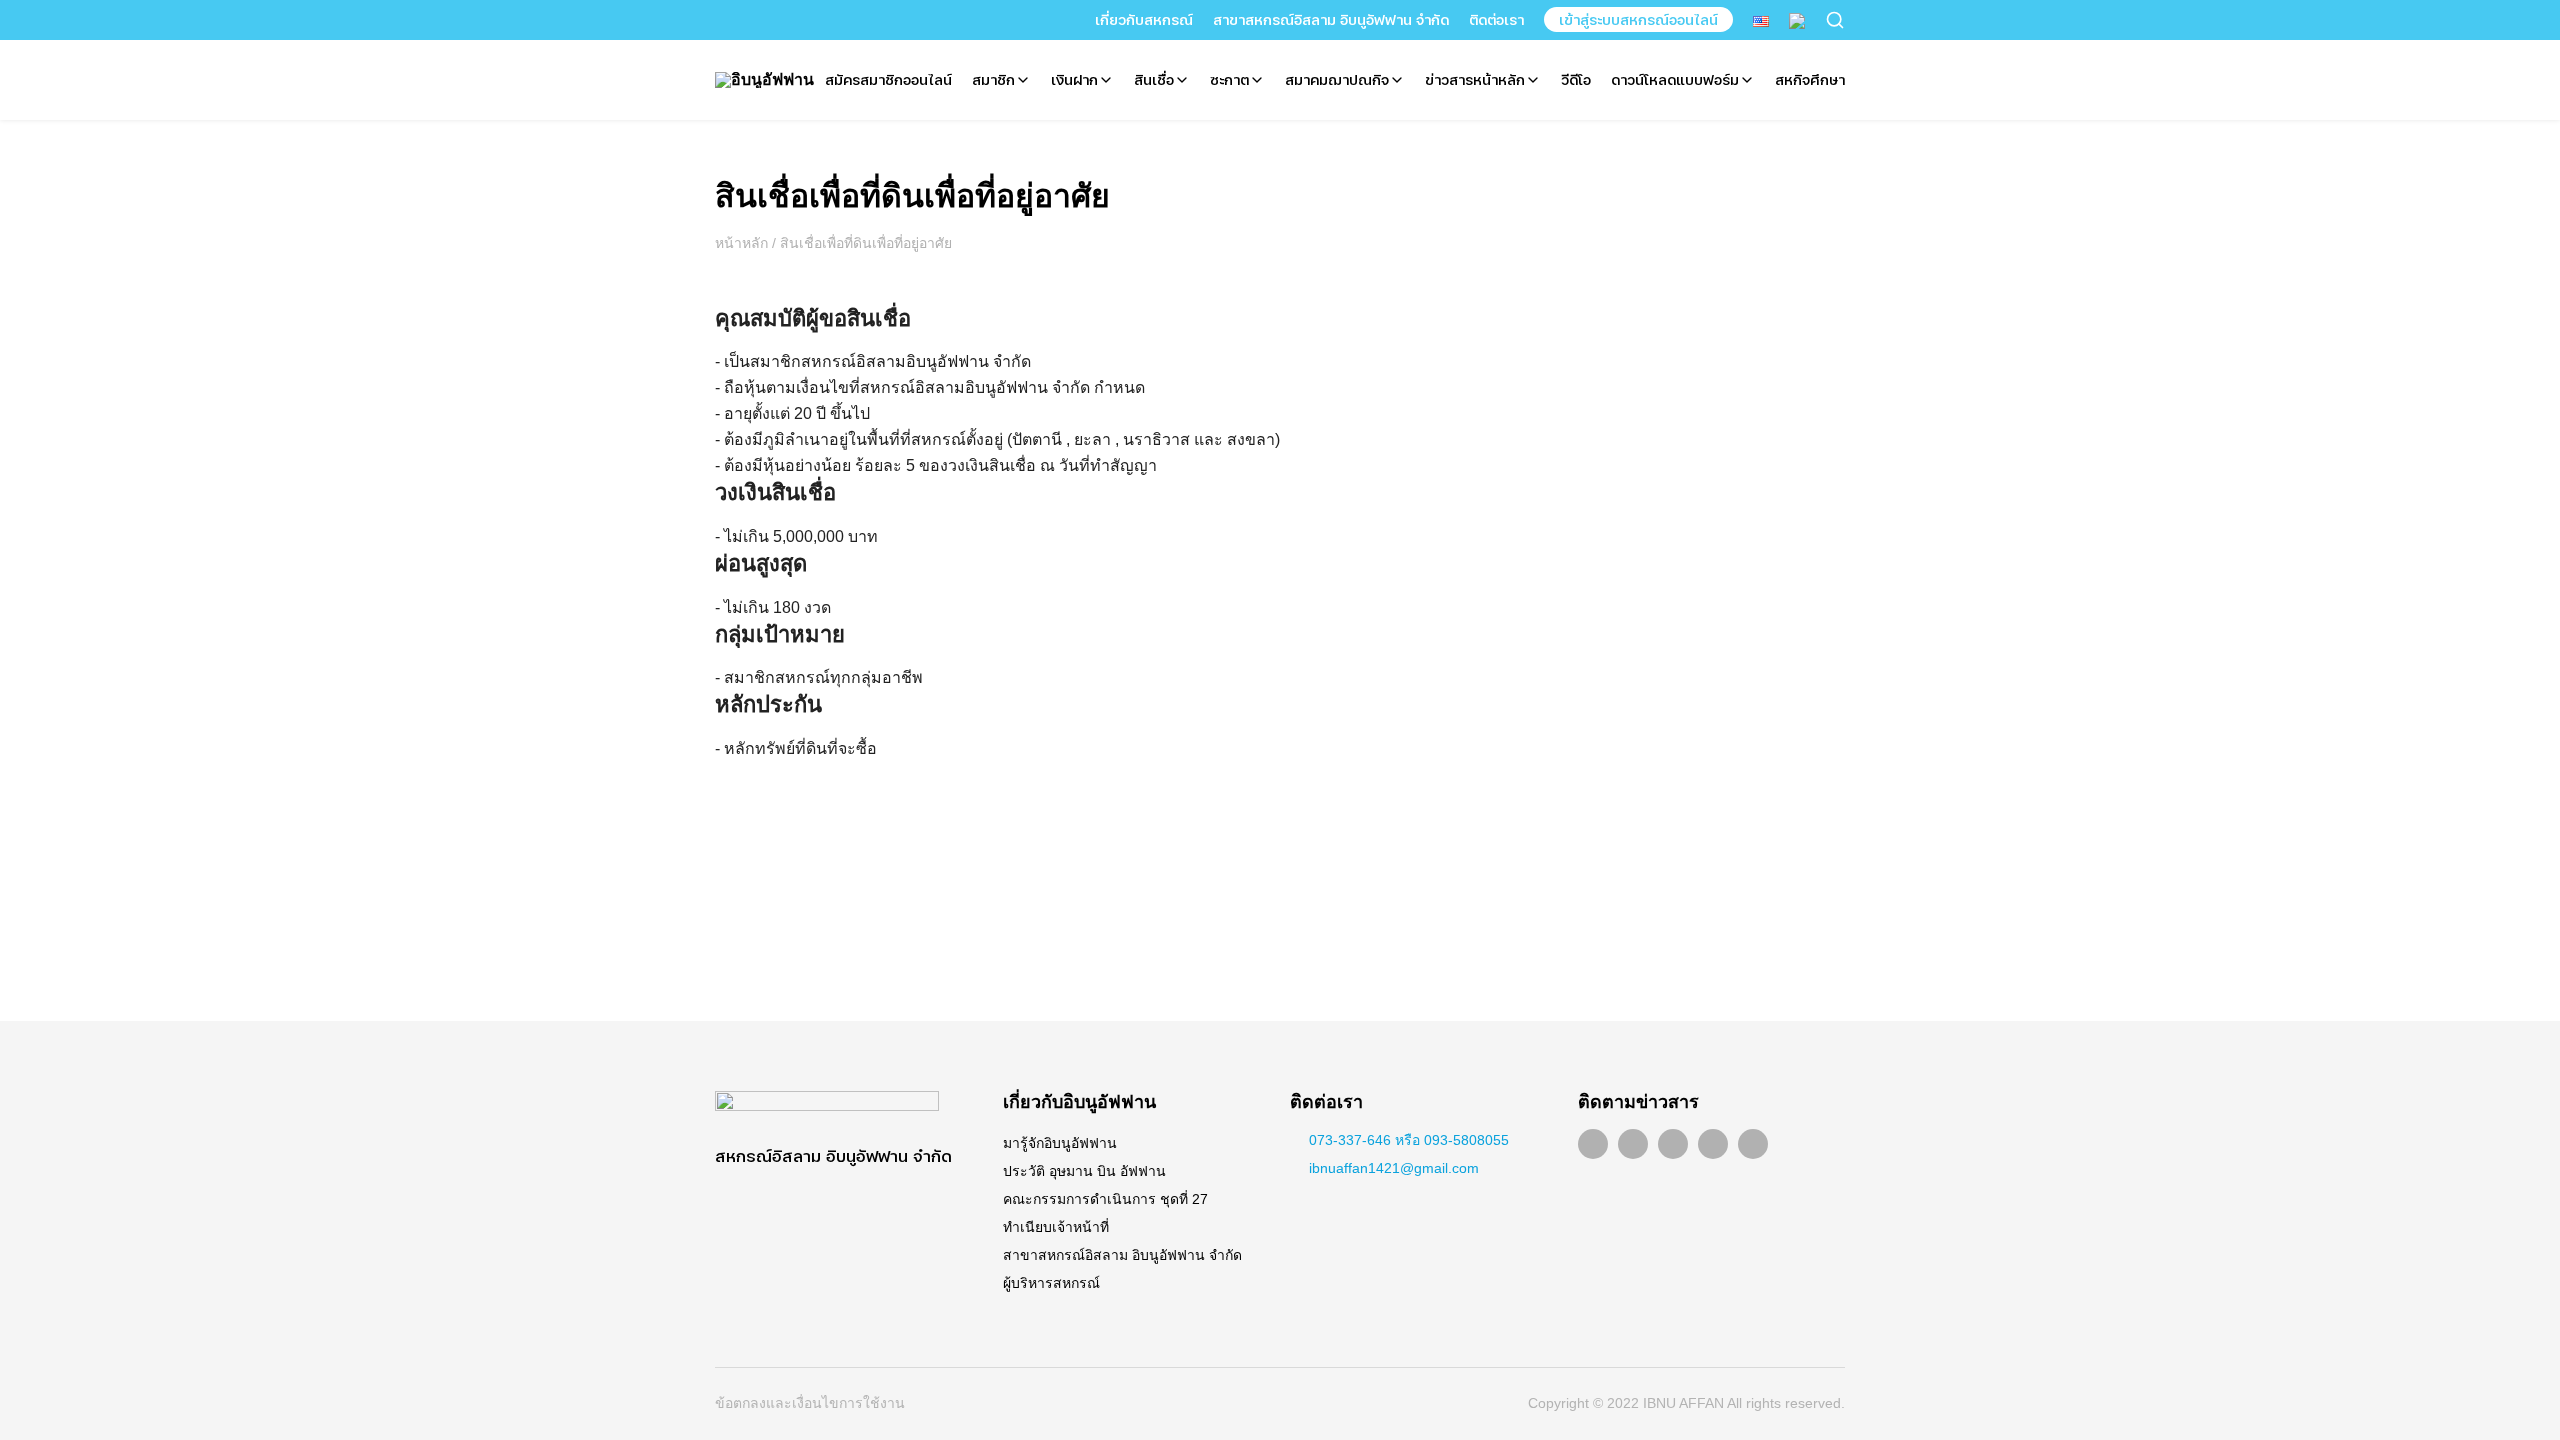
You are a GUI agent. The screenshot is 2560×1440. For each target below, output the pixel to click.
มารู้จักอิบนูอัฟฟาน (1060, 1143)
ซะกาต (1229, 80)
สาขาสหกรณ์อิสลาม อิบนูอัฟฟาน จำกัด (1331, 19)
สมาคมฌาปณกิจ (1337, 80)
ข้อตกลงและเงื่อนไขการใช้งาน (810, 1403)
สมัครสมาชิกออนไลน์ (888, 80)
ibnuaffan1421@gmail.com (1394, 1168)
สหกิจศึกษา (1810, 80)
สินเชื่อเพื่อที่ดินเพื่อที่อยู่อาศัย (912, 196)
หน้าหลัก (741, 243)
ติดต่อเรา (1496, 19)
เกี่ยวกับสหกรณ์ (1144, 19)
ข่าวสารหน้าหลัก (1475, 80)
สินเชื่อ (1154, 80)
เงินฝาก (1074, 80)
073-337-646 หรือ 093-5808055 (1409, 1140)
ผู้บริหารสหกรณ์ (1051, 1283)
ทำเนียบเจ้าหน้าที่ (1056, 1227)
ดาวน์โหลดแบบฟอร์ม (1675, 80)
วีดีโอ (1576, 80)
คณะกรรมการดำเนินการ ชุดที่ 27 (1105, 1199)
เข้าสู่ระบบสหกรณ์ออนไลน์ (1638, 19)
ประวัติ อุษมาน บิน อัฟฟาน (1084, 1171)
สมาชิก (993, 80)
